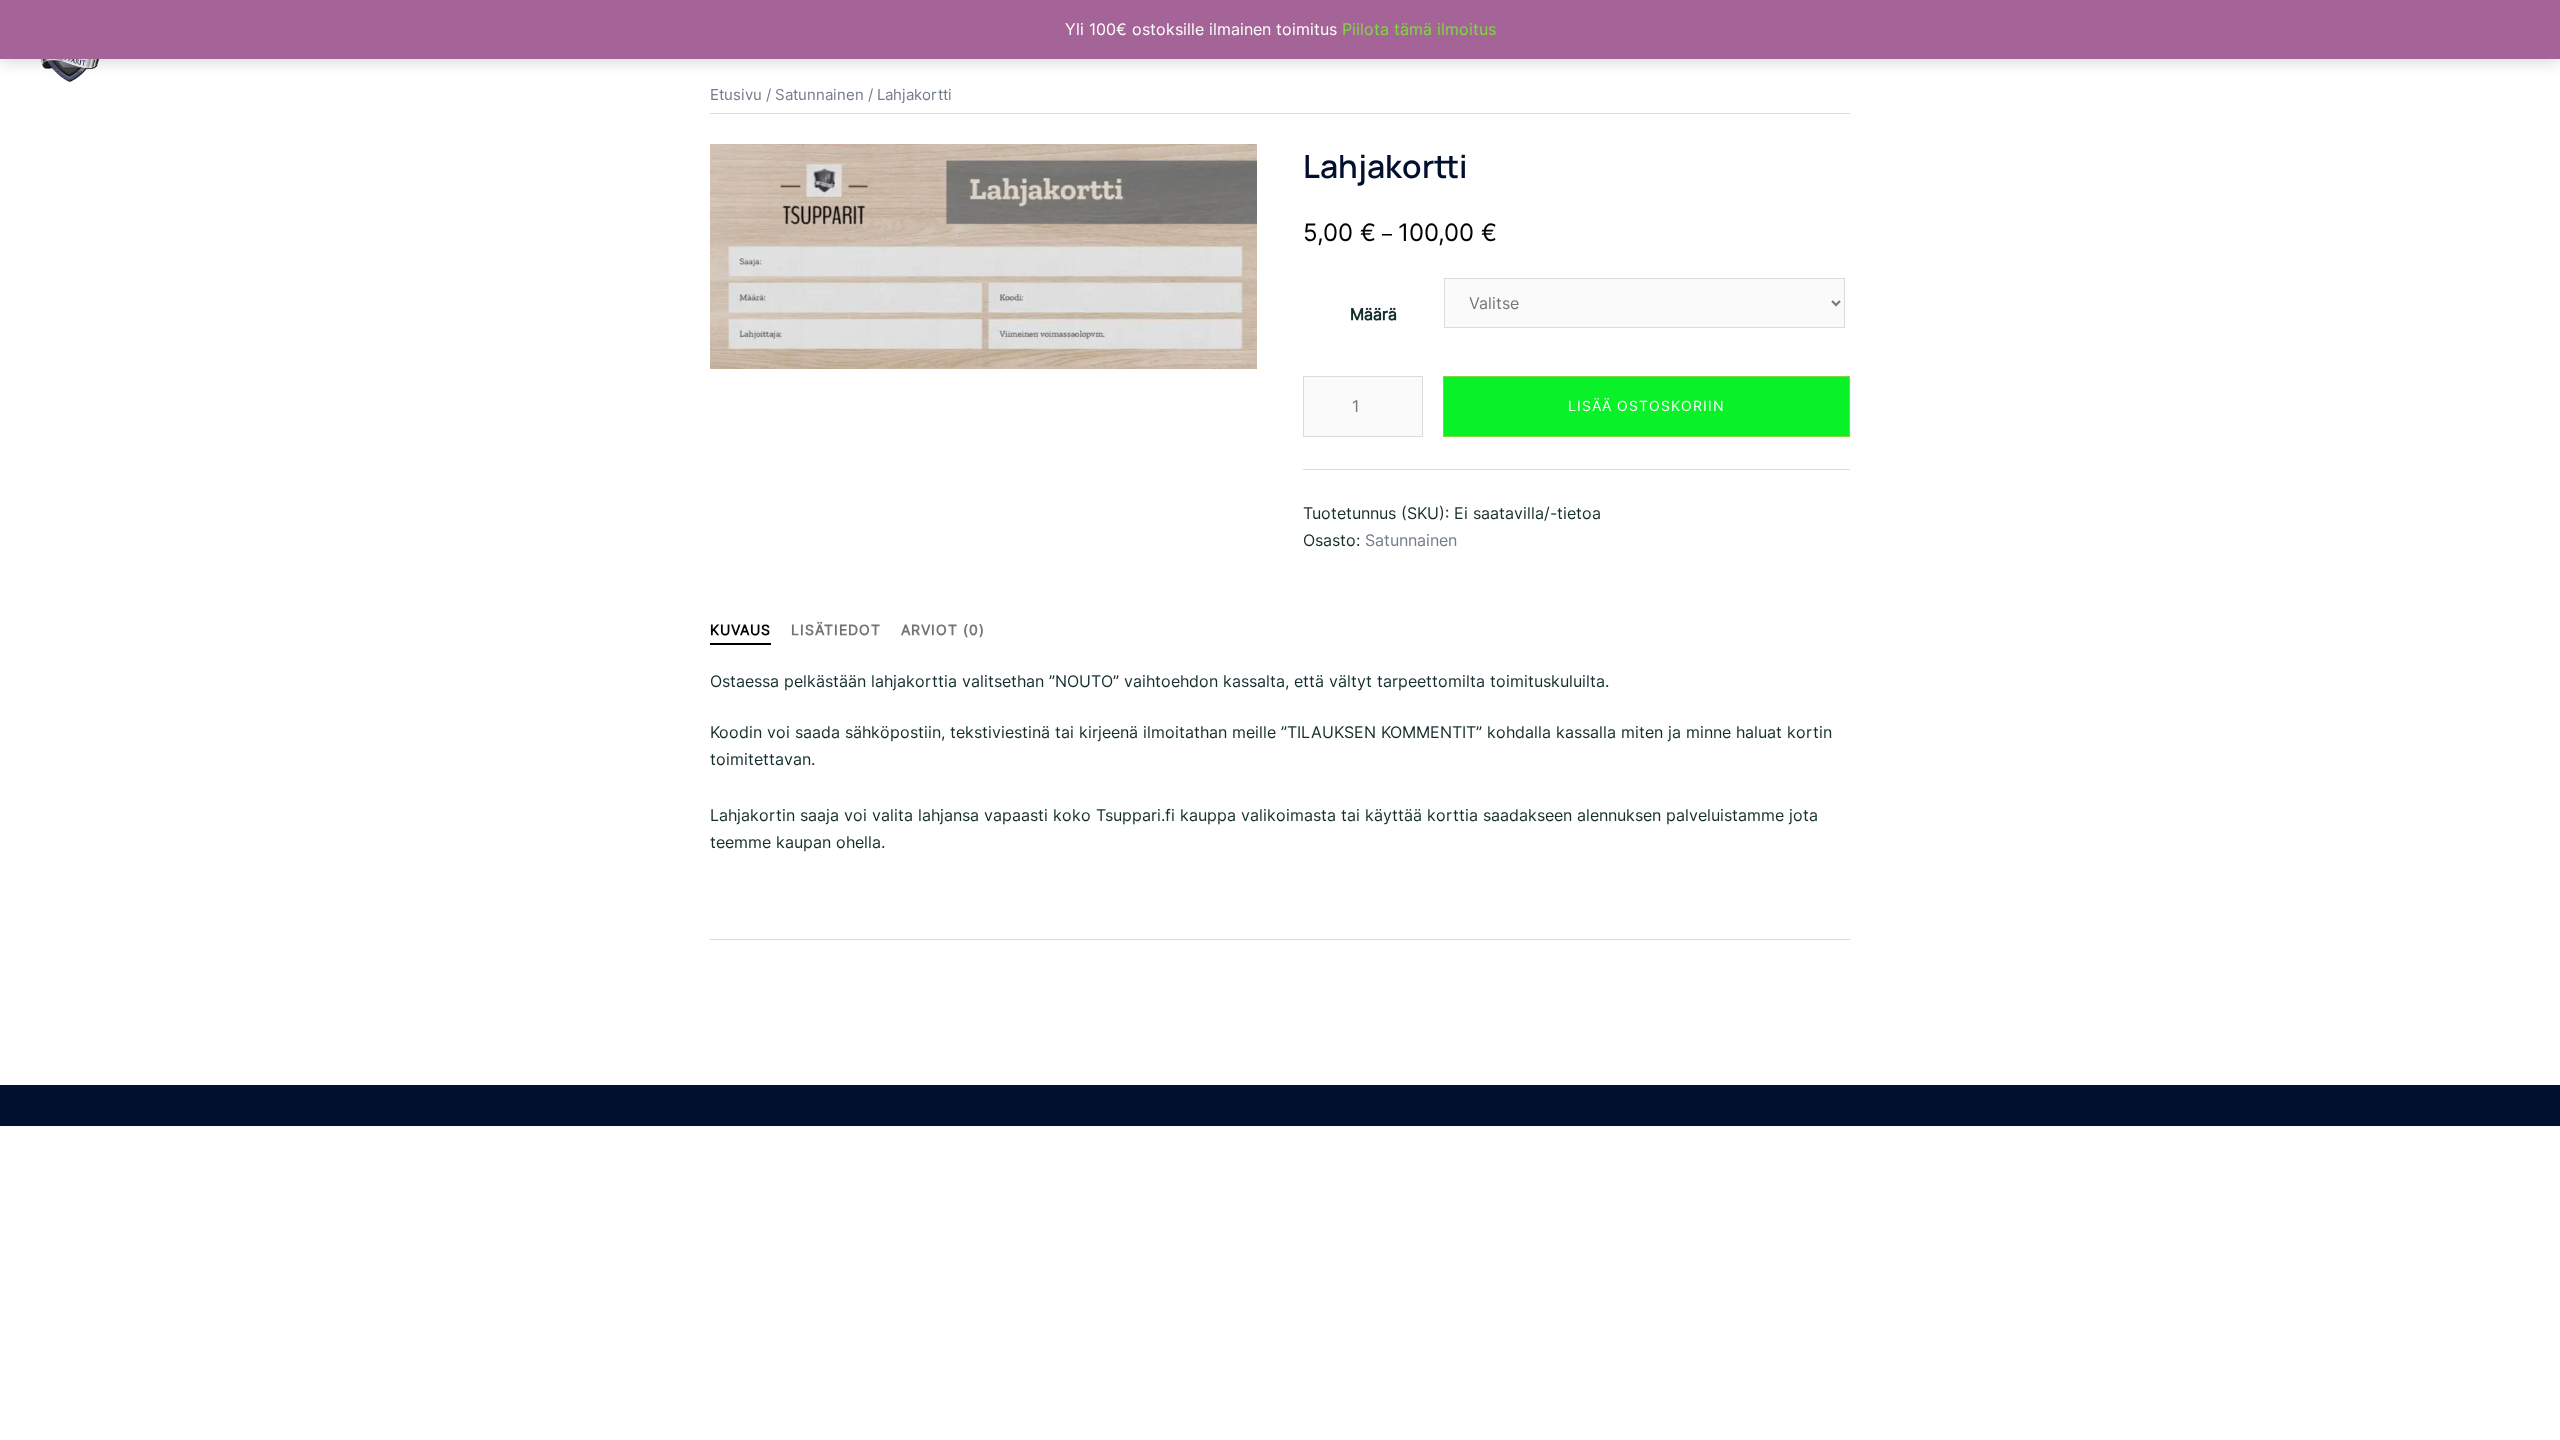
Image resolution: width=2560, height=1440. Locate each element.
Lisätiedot (836, 629)
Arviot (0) (943, 629)
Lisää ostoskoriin (1646, 405)
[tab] (740, 629)
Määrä (1373, 314)
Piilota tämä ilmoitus (1419, 29)
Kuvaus (740, 629)
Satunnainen (1411, 540)
